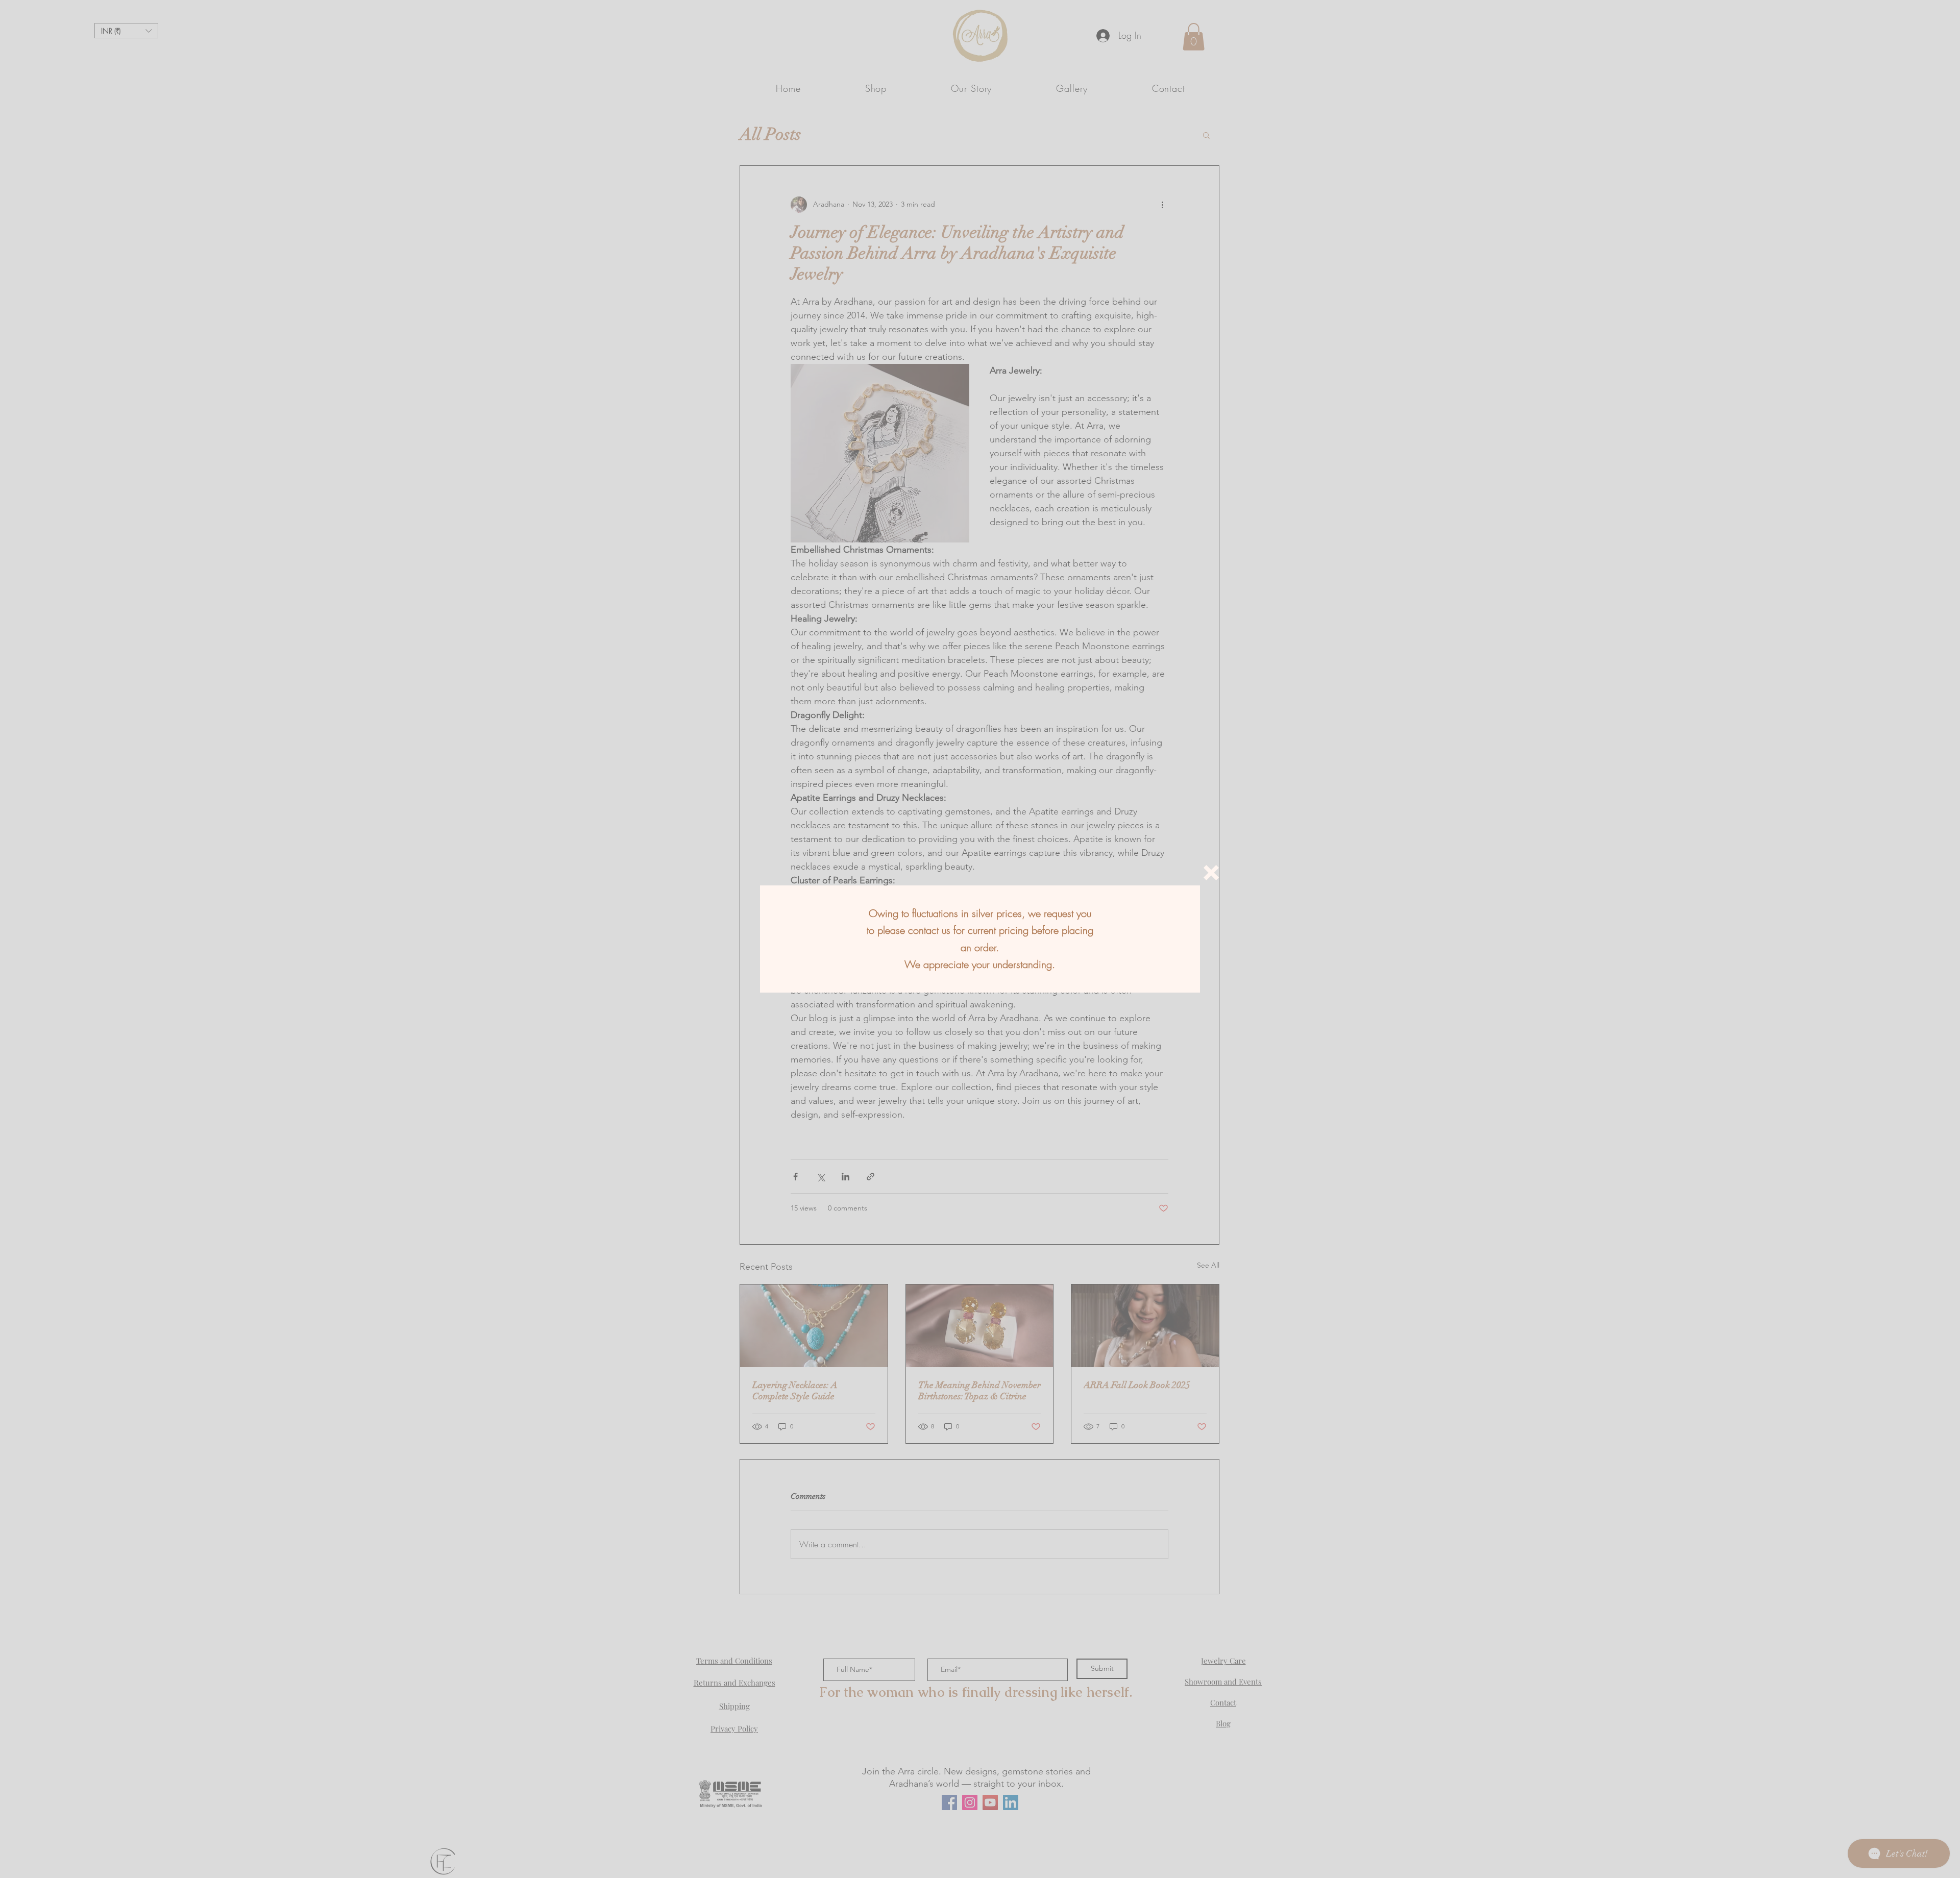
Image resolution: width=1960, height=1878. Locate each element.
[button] (1211, 873)
